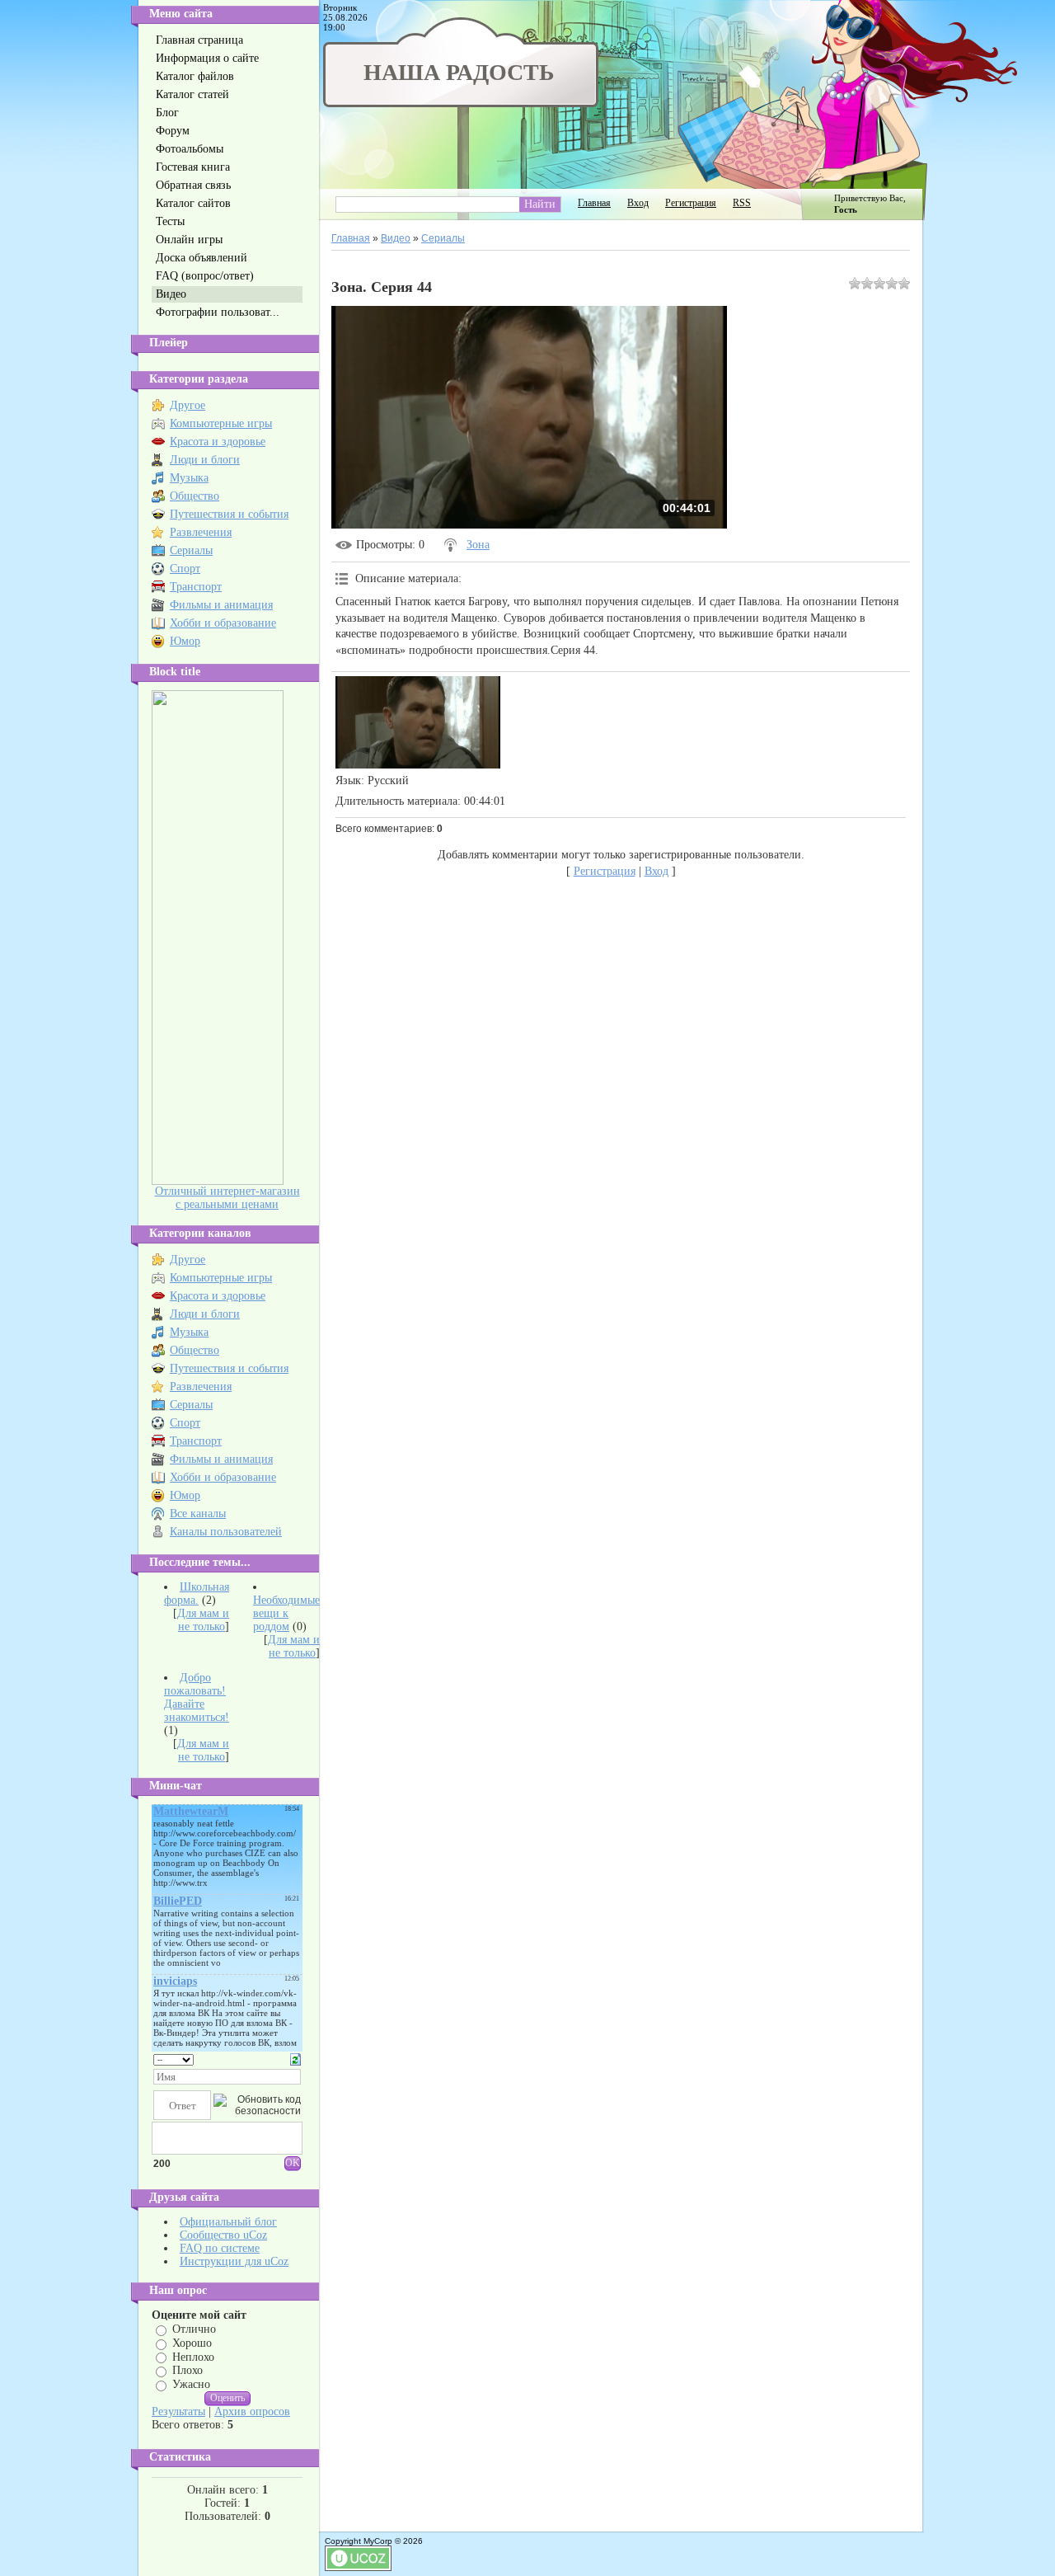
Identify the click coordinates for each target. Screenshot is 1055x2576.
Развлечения (201, 532)
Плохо (188, 2370)
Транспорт (196, 587)
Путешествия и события (229, 514)
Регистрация (691, 203)
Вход (638, 203)
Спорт (185, 569)
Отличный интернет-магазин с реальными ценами (227, 1198)
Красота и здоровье (218, 442)
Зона (478, 545)
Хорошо (192, 2343)
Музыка (189, 478)
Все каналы (198, 1514)
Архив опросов (252, 2411)
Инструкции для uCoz (234, 2261)
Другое (188, 405)
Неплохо (193, 2356)
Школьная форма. (197, 1594)
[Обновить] (295, 2059)
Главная (594, 203)
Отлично (194, 2329)
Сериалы (191, 550)
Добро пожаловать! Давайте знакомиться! (197, 1697)
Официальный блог (228, 2222)
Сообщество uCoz (223, 2235)
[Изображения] (418, 723)
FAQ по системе (220, 2248)
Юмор (185, 641)
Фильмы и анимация (221, 605)
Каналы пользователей (226, 1532)
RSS (742, 203)
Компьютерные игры (221, 423)
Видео (396, 238)
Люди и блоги (205, 460)
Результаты (178, 2411)
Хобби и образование (223, 623)
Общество (195, 496)
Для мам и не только (203, 1620)
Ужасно (191, 2384)
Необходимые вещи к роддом (286, 1613)
